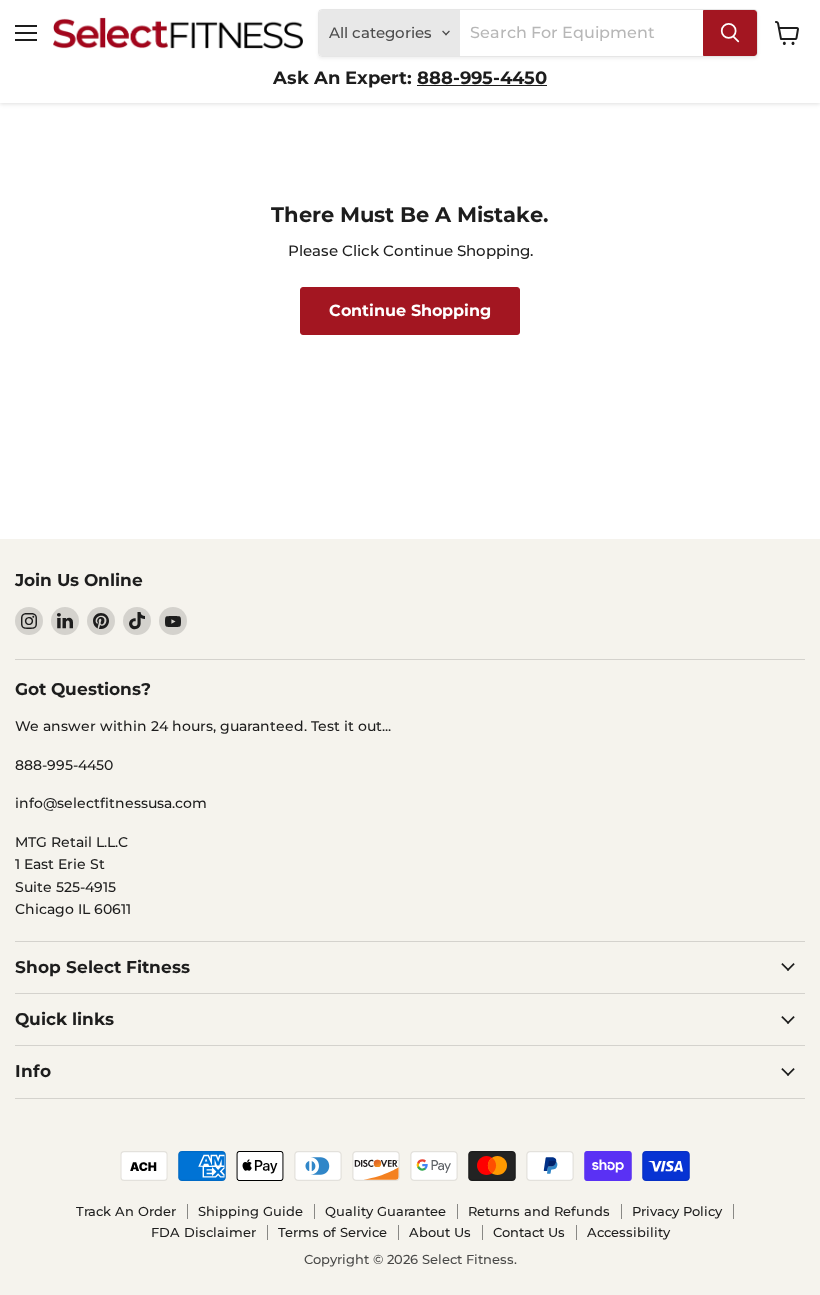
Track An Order (126, 1211)
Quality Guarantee (385, 1211)
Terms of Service (332, 1232)
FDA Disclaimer (203, 1232)
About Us (440, 1232)
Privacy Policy (677, 1211)
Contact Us (529, 1232)
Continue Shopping (410, 310)
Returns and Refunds (539, 1211)
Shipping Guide (250, 1211)
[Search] (730, 33)
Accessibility (628, 1232)
